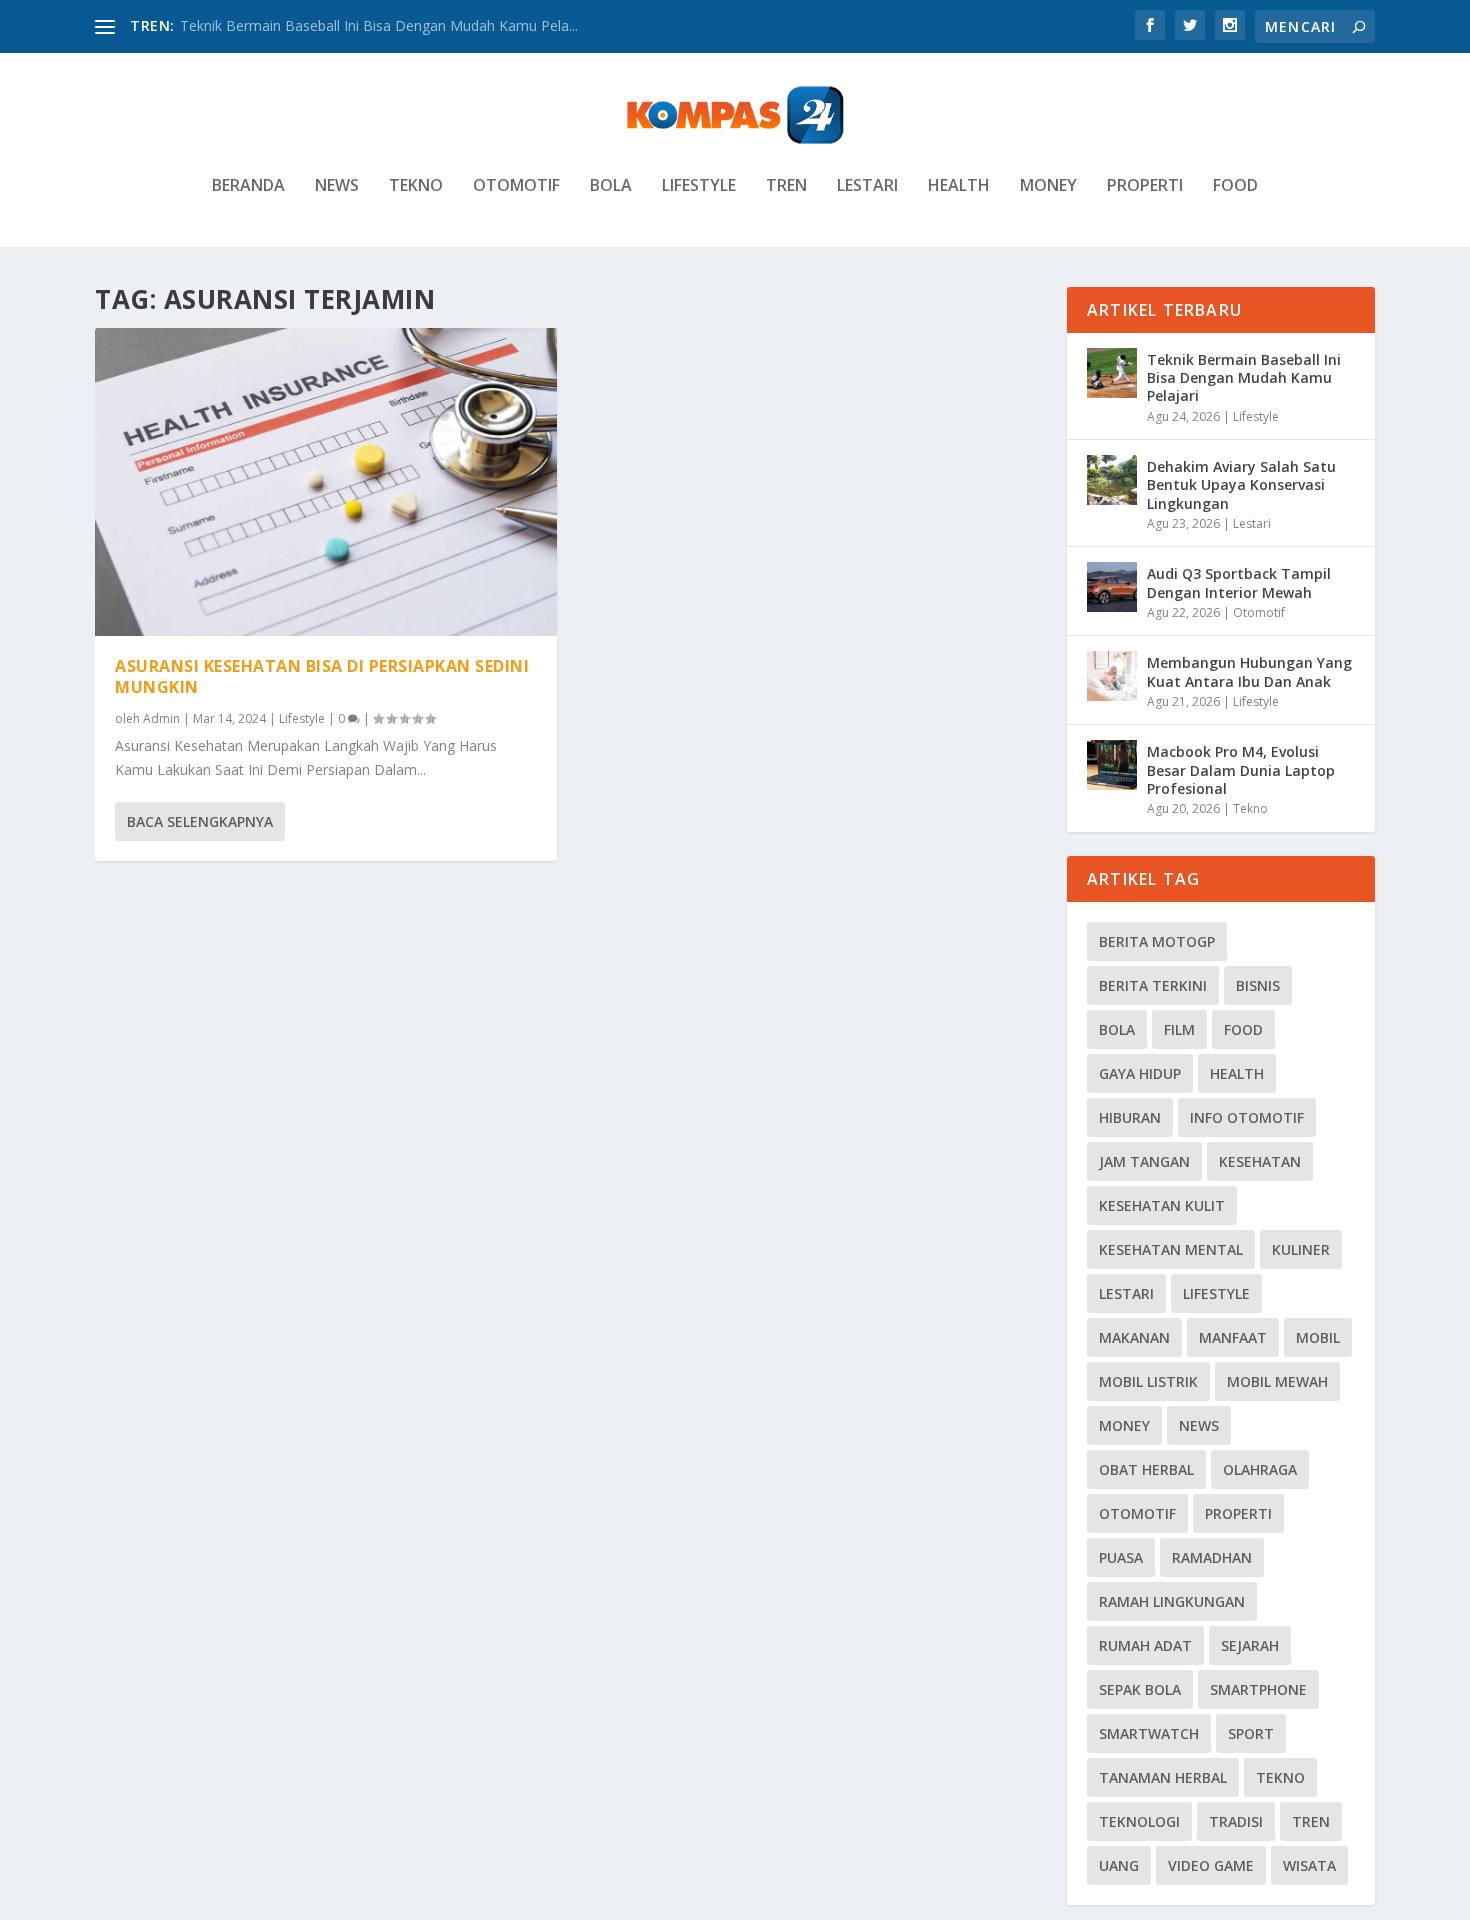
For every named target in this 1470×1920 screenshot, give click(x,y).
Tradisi (1236, 1821)
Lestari (867, 186)
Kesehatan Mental (1171, 1249)
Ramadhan (1212, 1557)
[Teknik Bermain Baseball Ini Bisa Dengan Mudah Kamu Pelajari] (1112, 373)
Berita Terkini (1153, 985)
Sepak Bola (1140, 1689)
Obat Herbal (1146, 1469)
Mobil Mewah (1277, 1381)
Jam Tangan (1144, 1161)
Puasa (1121, 1557)
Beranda (248, 186)
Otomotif (516, 186)
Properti (1145, 186)
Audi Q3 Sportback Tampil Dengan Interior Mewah (1239, 582)
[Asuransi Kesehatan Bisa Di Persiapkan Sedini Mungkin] (326, 482)
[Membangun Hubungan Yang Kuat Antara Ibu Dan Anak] (1112, 676)
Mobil (1318, 1337)
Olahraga (1260, 1469)
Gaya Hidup (1140, 1073)
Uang (1119, 1865)
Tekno (416, 186)
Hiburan (1130, 1117)
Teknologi (1139, 1821)
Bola (611, 186)
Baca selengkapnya (200, 821)
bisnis (1258, 985)
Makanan (1134, 1337)
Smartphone (1258, 1689)
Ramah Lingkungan (1172, 1601)
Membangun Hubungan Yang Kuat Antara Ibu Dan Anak (1249, 671)
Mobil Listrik (1148, 1381)
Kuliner (1301, 1249)
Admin (161, 718)
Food (1235, 186)
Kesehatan (1260, 1161)
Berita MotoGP (1157, 941)
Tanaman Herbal (1163, 1777)
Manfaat (1233, 1337)
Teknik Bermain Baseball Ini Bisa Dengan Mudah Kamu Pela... (379, 25)
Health (959, 186)
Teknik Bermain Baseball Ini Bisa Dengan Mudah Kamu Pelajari (1244, 377)
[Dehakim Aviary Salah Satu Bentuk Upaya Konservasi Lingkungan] (1112, 480)
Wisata (1309, 1865)
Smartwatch (1149, 1733)
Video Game (1211, 1865)
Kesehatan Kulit (1162, 1205)
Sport (1251, 1733)
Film (1179, 1029)
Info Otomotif (1247, 1117)
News (337, 186)
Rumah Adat (1145, 1645)
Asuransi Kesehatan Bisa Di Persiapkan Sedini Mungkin (322, 676)
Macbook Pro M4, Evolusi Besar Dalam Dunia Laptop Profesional (1241, 769)
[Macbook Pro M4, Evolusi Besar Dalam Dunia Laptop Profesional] (1112, 765)
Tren (786, 186)
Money (1048, 186)
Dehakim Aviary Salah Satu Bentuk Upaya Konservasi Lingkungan (1241, 484)
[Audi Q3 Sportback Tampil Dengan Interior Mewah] (1112, 587)
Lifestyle (699, 186)
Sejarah (1250, 1645)
